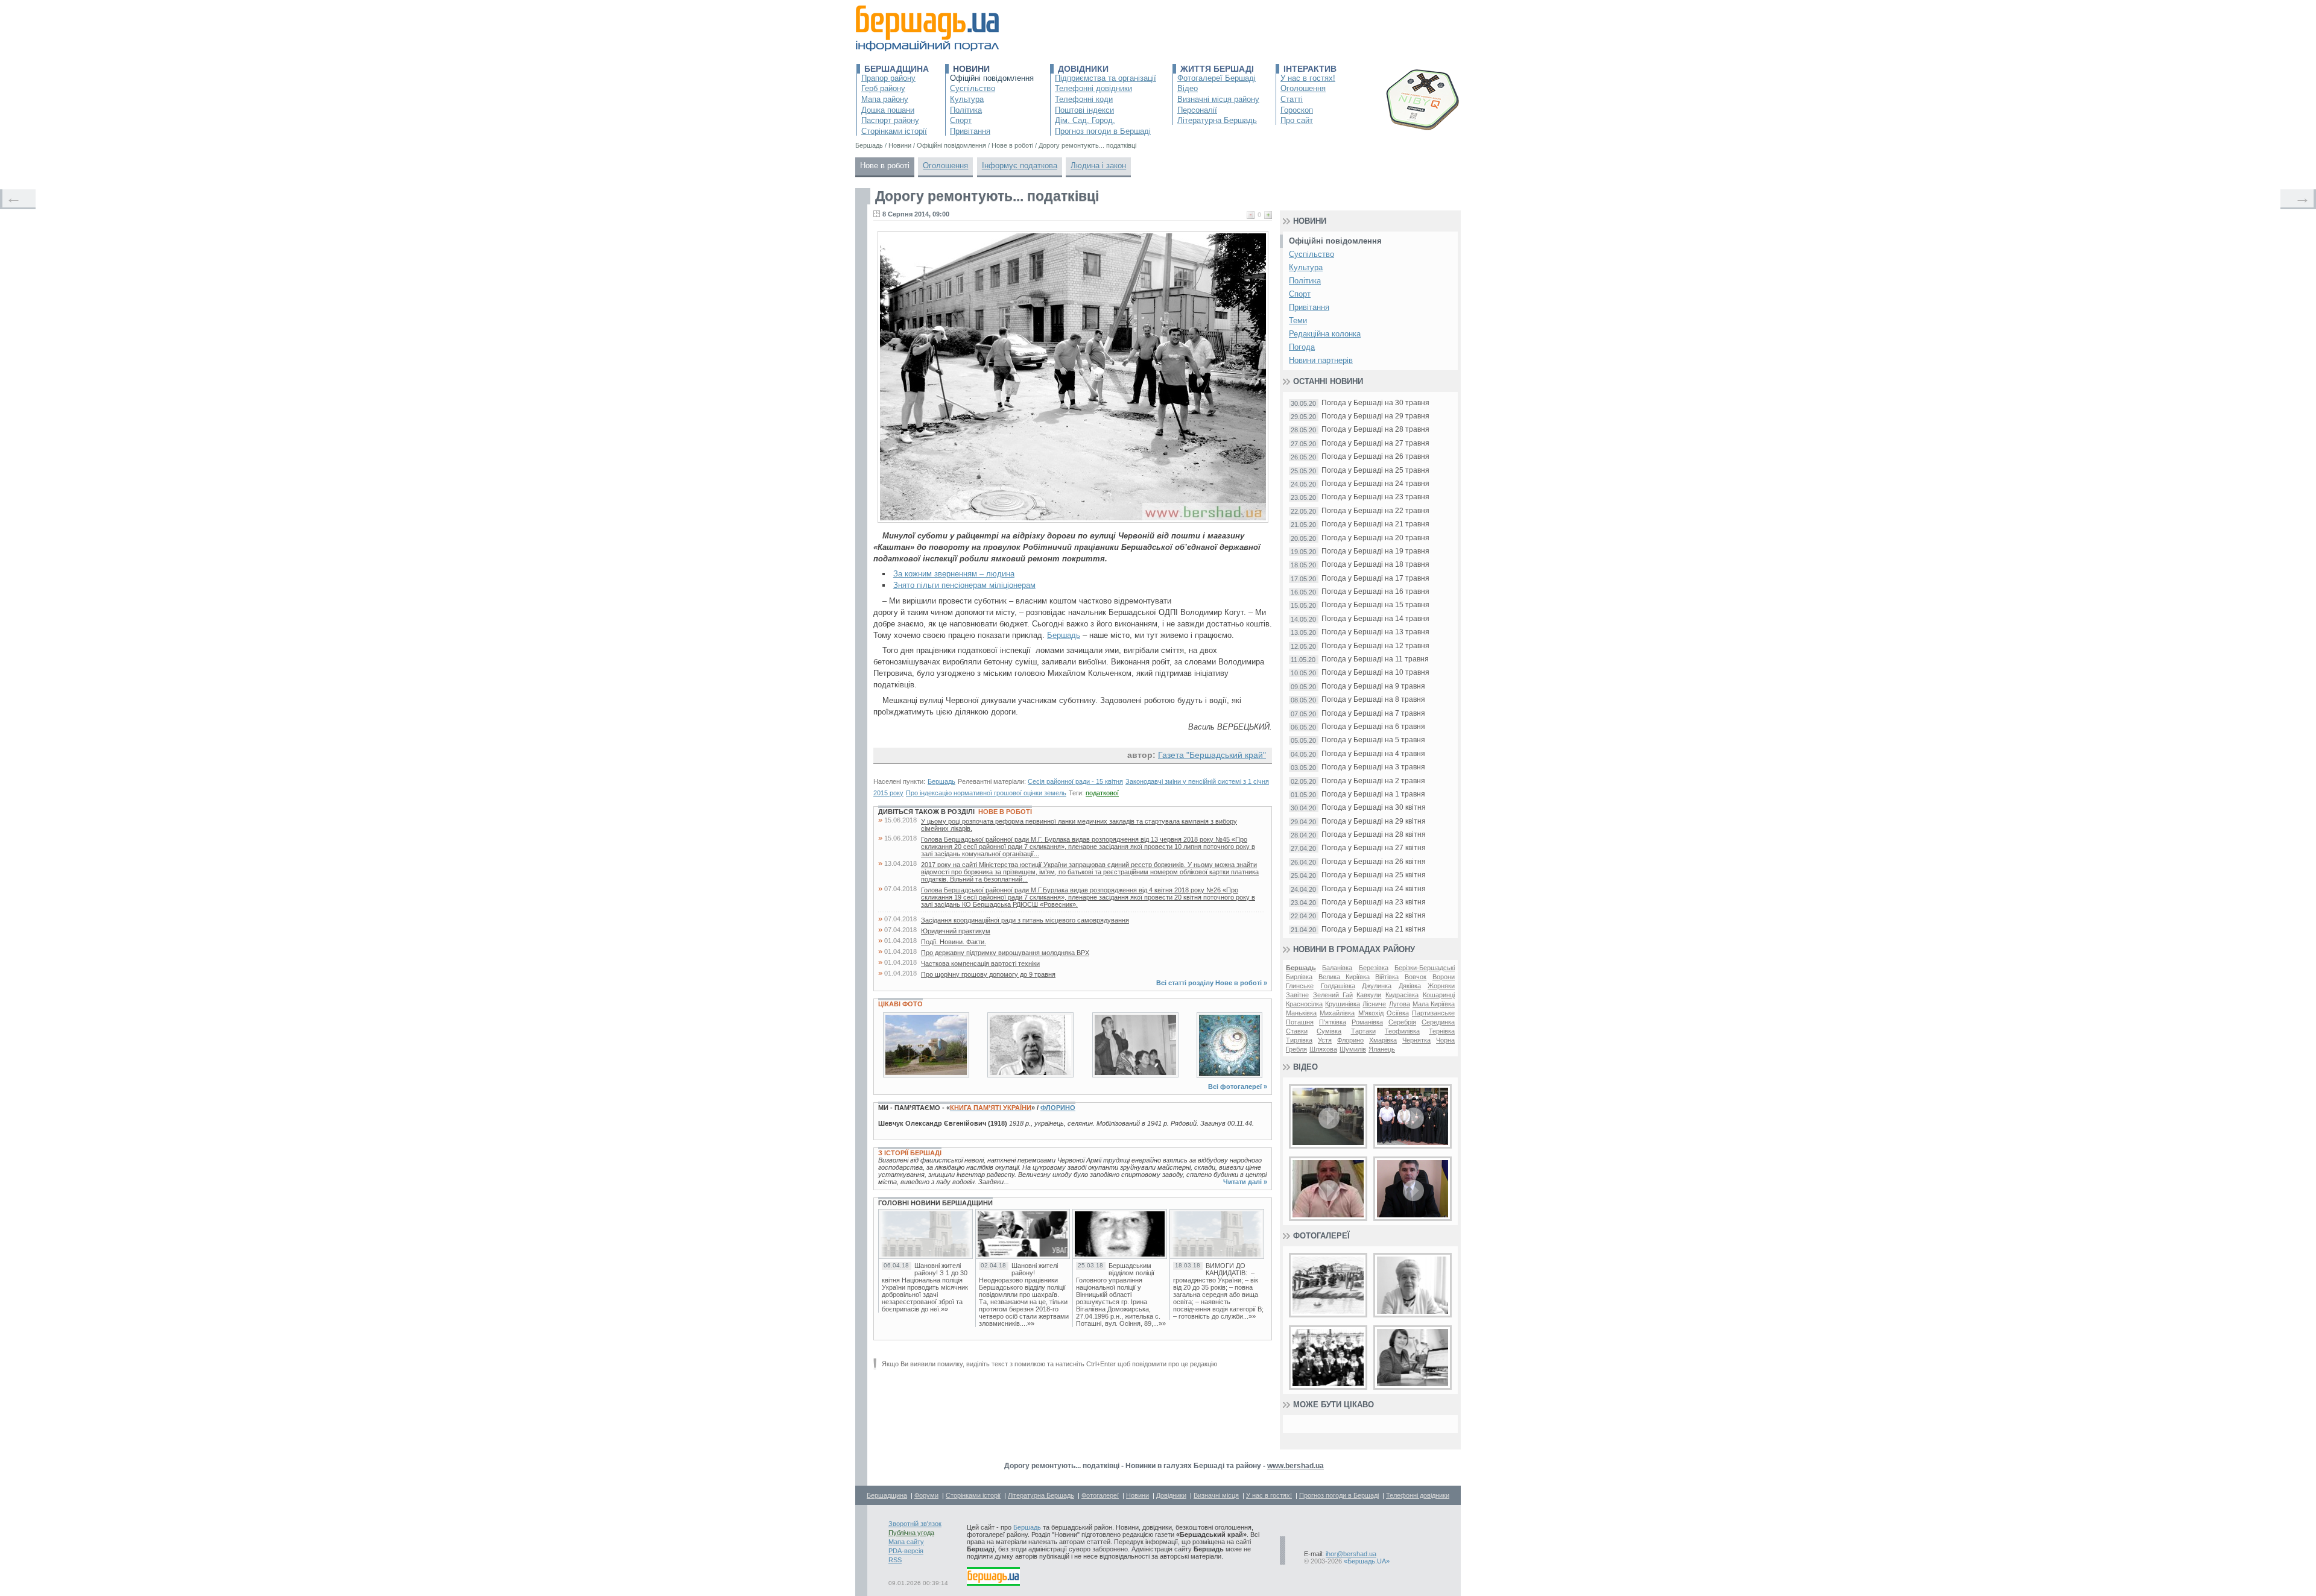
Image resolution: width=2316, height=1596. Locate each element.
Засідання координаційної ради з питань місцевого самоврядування (1025, 920)
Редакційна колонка (1325, 334)
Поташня (1300, 1022)
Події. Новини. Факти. (954, 942)
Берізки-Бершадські (1425, 968)
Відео (1188, 88)
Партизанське (1433, 1013)
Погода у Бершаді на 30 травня (1375, 403)
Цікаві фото (900, 1004)
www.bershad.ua (1296, 1466)
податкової (1102, 793)
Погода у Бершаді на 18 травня (1375, 565)
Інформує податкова (1020, 166)
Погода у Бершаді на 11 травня (1375, 659)
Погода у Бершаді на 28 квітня (1374, 835)
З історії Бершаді (910, 1153)
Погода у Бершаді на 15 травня (1375, 605)
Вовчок (1416, 977)
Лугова (1400, 1004)
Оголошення (1303, 88)
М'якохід (1371, 1013)
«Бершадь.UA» (1367, 1561)
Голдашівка (1338, 986)
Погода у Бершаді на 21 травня (1375, 524)
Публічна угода (911, 1533)
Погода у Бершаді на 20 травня (1375, 538)
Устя (1325, 1040)
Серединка (1438, 1022)
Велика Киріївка (1344, 977)
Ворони (1444, 977)
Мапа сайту (906, 1542)
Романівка (1367, 1022)
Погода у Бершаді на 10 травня (1375, 673)
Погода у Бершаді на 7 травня (1373, 714)
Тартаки (1363, 1031)
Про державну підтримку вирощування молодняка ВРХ (1005, 953)
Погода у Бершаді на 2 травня (1373, 781)
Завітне (1297, 995)
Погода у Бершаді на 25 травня (1375, 471)
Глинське (1300, 986)
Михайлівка (1337, 1013)
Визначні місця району (1218, 99)
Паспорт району (890, 120)
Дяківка (1410, 986)
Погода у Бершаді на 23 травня (1375, 497)
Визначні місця (1216, 1495)
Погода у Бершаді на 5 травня (1373, 740)
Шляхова (1323, 1049)
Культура (967, 99)
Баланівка (1337, 968)
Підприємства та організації (1106, 78)
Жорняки (1441, 986)
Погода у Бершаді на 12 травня (1375, 646)
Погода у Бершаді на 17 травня (1375, 579)
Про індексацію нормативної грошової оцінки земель (986, 793)
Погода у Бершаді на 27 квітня (1374, 848)
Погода (1302, 347)
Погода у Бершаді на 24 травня (1375, 484)
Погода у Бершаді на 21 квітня (1374, 929)
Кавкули (1369, 995)
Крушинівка (1343, 1004)
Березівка (1374, 968)
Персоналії (1197, 110)
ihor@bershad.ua (1351, 1554)
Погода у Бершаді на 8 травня (1373, 700)
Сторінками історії (894, 131)
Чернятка (1416, 1040)
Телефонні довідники (1093, 88)
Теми (1298, 320)
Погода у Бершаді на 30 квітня (1374, 808)
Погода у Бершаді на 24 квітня (1374, 889)
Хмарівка (1383, 1040)
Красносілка (1304, 1004)
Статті (1292, 99)
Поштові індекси (1084, 110)
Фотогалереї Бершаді (1217, 78)
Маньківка (1301, 1013)
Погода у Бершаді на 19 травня (1375, 551)
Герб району (883, 88)
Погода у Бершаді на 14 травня (1375, 619)
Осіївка (1398, 1013)
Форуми (926, 1495)
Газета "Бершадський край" (1212, 755)
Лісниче (1374, 1004)
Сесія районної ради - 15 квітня (1075, 781)
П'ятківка (1333, 1022)
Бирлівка (1299, 977)
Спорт (961, 120)
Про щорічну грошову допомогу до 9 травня (988, 974)
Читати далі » (1245, 1182)
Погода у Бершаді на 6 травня (1373, 727)
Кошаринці (1439, 995)
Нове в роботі (885, 166)
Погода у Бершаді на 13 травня (1375, 632)
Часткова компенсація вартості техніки (980, 964)
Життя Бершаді (1217, 69)
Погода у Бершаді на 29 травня (1375, 416)
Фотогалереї (1321, 1236)
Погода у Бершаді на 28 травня (1375, 430)
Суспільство (973, 88)
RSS (895, 1560)
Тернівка (1442, 1031)
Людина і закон (1098, 166)
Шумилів (1353, 1049)
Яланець (1382, 1049)
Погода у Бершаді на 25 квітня (1374, 875)
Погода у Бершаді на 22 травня (1375, 511)
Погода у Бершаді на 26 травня (1375, 457)
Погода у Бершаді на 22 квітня (1374, 916)
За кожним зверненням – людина (954, 574)
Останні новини (1328, 381)
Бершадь (1064, 635)
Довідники (1083, 69)
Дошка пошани (888, 110)
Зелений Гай (1333, 995)
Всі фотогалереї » (1238, 1087)
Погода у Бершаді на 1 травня (1373, 794)
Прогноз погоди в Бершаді (1103, 131)
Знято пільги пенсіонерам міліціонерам (964, 585)
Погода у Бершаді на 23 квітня (1374, 902)
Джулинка (1377, 986)
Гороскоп (1297, 110)
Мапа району (885, 99)
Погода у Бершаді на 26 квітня (1374, 862)
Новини (971, 69)
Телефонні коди (1084, 99)
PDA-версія (906, 1551)
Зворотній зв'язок (915, 1524)
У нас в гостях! (1308, 78)
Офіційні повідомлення (992, 78)
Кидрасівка (1402, 995)
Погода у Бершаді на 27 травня (1375, 443)
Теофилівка (1402, 1031)
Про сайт (1297, 120)
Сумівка (1329, 1031)
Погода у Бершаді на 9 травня (1373, 686)
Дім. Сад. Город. (1085, 120)
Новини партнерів (1321, 360)
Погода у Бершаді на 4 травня (1373, 754)
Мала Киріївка (1434, 1004)
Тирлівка (1299, 1040)
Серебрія (1402, 1022)
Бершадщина (897, 69)
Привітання (970, 131)
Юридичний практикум (956, 931)
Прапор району (888, 78)
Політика (966, 110)
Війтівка (1387, 977)
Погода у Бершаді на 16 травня (1375, 592)
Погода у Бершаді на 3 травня (1373, 767)
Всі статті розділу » (1212, 983)
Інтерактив (1310, 69)
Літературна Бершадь (1217, 120)
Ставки (1297, 1031)
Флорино (1058, 1108)
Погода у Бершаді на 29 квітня (1374, 822)
